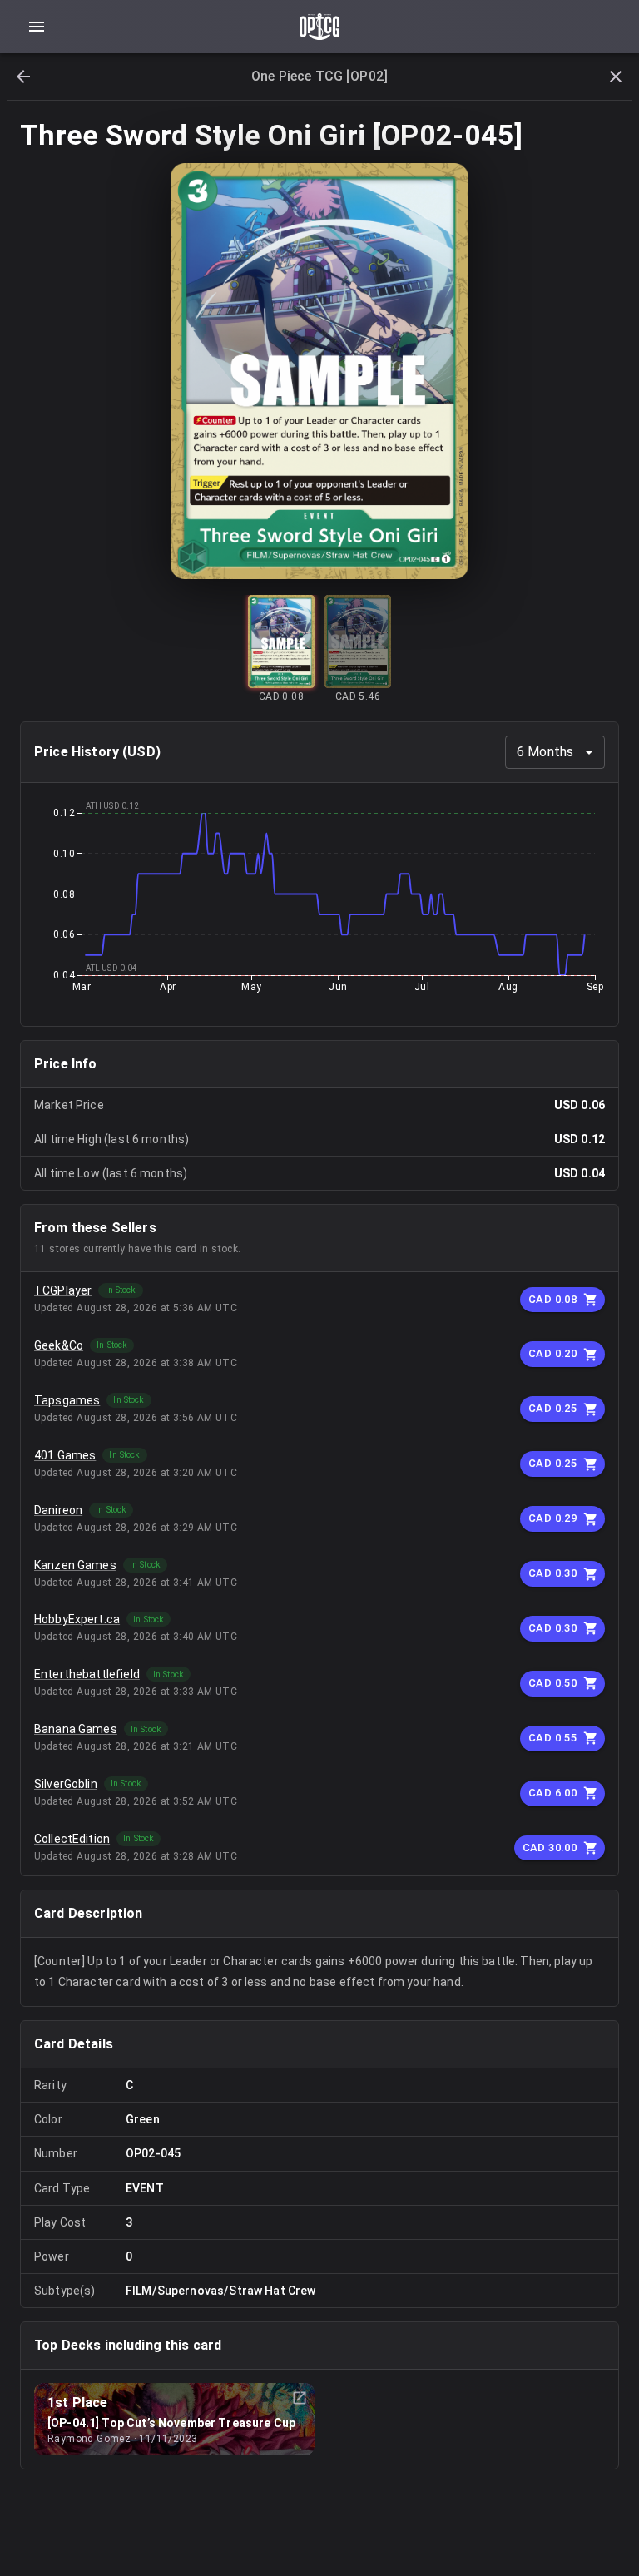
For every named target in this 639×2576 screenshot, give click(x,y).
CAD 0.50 (552, 1683)
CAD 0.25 (552, 1408)
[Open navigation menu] (37, 27)
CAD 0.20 (552, 1353)
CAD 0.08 (552, 1299)
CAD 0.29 (552, 1518)
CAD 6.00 (552, 1793)
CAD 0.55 (552, 1738)
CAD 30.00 (550, 1848)
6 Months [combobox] (545, 752)
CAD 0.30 (552, 1573)
